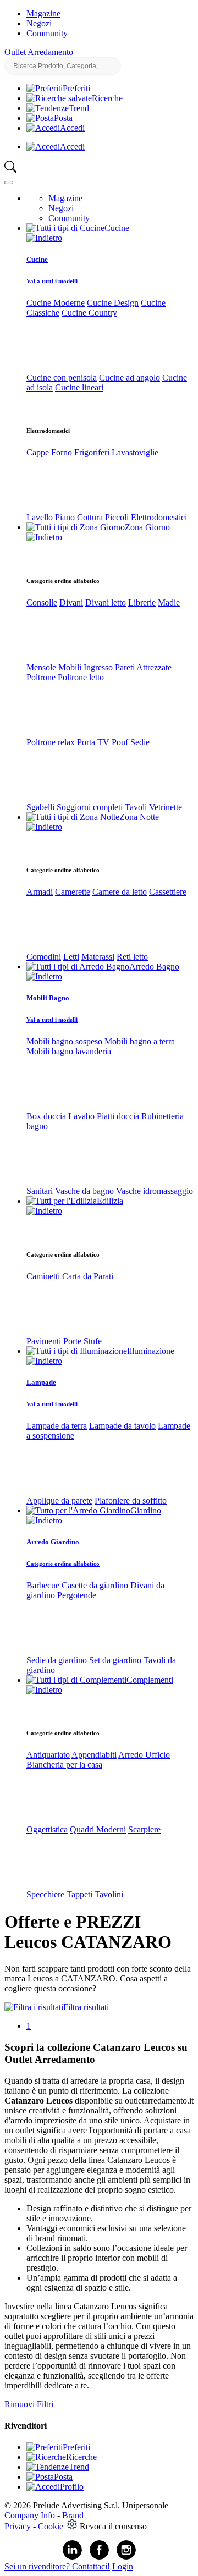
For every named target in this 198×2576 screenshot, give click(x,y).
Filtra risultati (86, 2007)
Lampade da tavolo (122, 1426)
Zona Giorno (147, 527)
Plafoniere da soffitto (131, 1501)
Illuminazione (151, 1351)
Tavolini (109, 1894)
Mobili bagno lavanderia (69, 1051)
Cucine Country (89, 313)
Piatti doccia (118, 1116)
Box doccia (46, 1116)
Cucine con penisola (62, 378)
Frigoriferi (92, 452)
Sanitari (40, 1191)
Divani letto (106, 602)
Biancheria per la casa (64, 1765)
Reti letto (132, 957)
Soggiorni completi (90, 807)
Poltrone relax (51, 742)
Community (47, 33)
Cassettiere (168, 892)
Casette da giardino (95, 1585)
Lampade (41, 1382)
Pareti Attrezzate (143, 667)
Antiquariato (48, 1755)
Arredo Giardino (53, 1542)
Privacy (18, 2526)
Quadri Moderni (98, 1829)
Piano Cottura (79, 517)
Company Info (30, 2515)
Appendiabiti (94, 1755)
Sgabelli (40, 807)
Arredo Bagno (154, 967)
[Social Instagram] (126, 2557)
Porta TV (93, 742)
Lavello (40, 517)
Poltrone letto (81, 677)
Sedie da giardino (57, 1660)
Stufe (93, 1341)
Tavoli (136, 807)
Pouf (120, 742)
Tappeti (79, 1894)
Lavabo (81, 1116)
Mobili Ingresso (86, 667)
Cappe (38, 452)
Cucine (117, 228)
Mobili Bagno (48, 998)
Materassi (98, 957)
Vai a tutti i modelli (52, 281)
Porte (72, 1341)
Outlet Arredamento (39, 52)
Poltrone (41, 677)
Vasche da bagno (84, 1191)
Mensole (41, 667)
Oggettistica (47, 1829)
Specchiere (45, 1894)
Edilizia (110, 1201)
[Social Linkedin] (72, 2557)
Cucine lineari (79, 387)
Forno (62, 452)
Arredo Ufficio (144, 1755)
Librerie (142, 602)
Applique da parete (59, 1501)
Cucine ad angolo (130, 378)
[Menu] (9, 183)
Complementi (150, 1680)
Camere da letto (120, 892)
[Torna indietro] (44, 238)
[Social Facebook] (99, 2557)
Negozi (39, 23)
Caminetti (43, 1276)
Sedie (140, 742)
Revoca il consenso (113, 2526)
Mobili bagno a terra (140, 1041)
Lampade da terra (57, 1426)
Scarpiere (144, 1829)
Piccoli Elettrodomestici (146, 517)
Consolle (42, 602)
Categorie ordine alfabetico (63, 1564)
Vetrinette (166, 807)
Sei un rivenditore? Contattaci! (57, 2566)
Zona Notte (139, 817)
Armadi (40, 892)
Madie (169, 602)
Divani (71, 602)
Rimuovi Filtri (29, 2404)
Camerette (73, 892)
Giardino (146, 1510)
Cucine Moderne (56, 303)
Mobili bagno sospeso (64, 1041)
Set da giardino (115, 1660)
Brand (73, 2515)
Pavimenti (44, 1341)
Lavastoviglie (135, 452)
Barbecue (43, 1585)
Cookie (51, 2526)
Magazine (43, 13)
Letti (71, 957)
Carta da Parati (88, 1276)
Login (123, 2566)
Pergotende (77, 1595)
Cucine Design (113, 303)
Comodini (44, 957)
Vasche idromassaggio (155, 1191)
